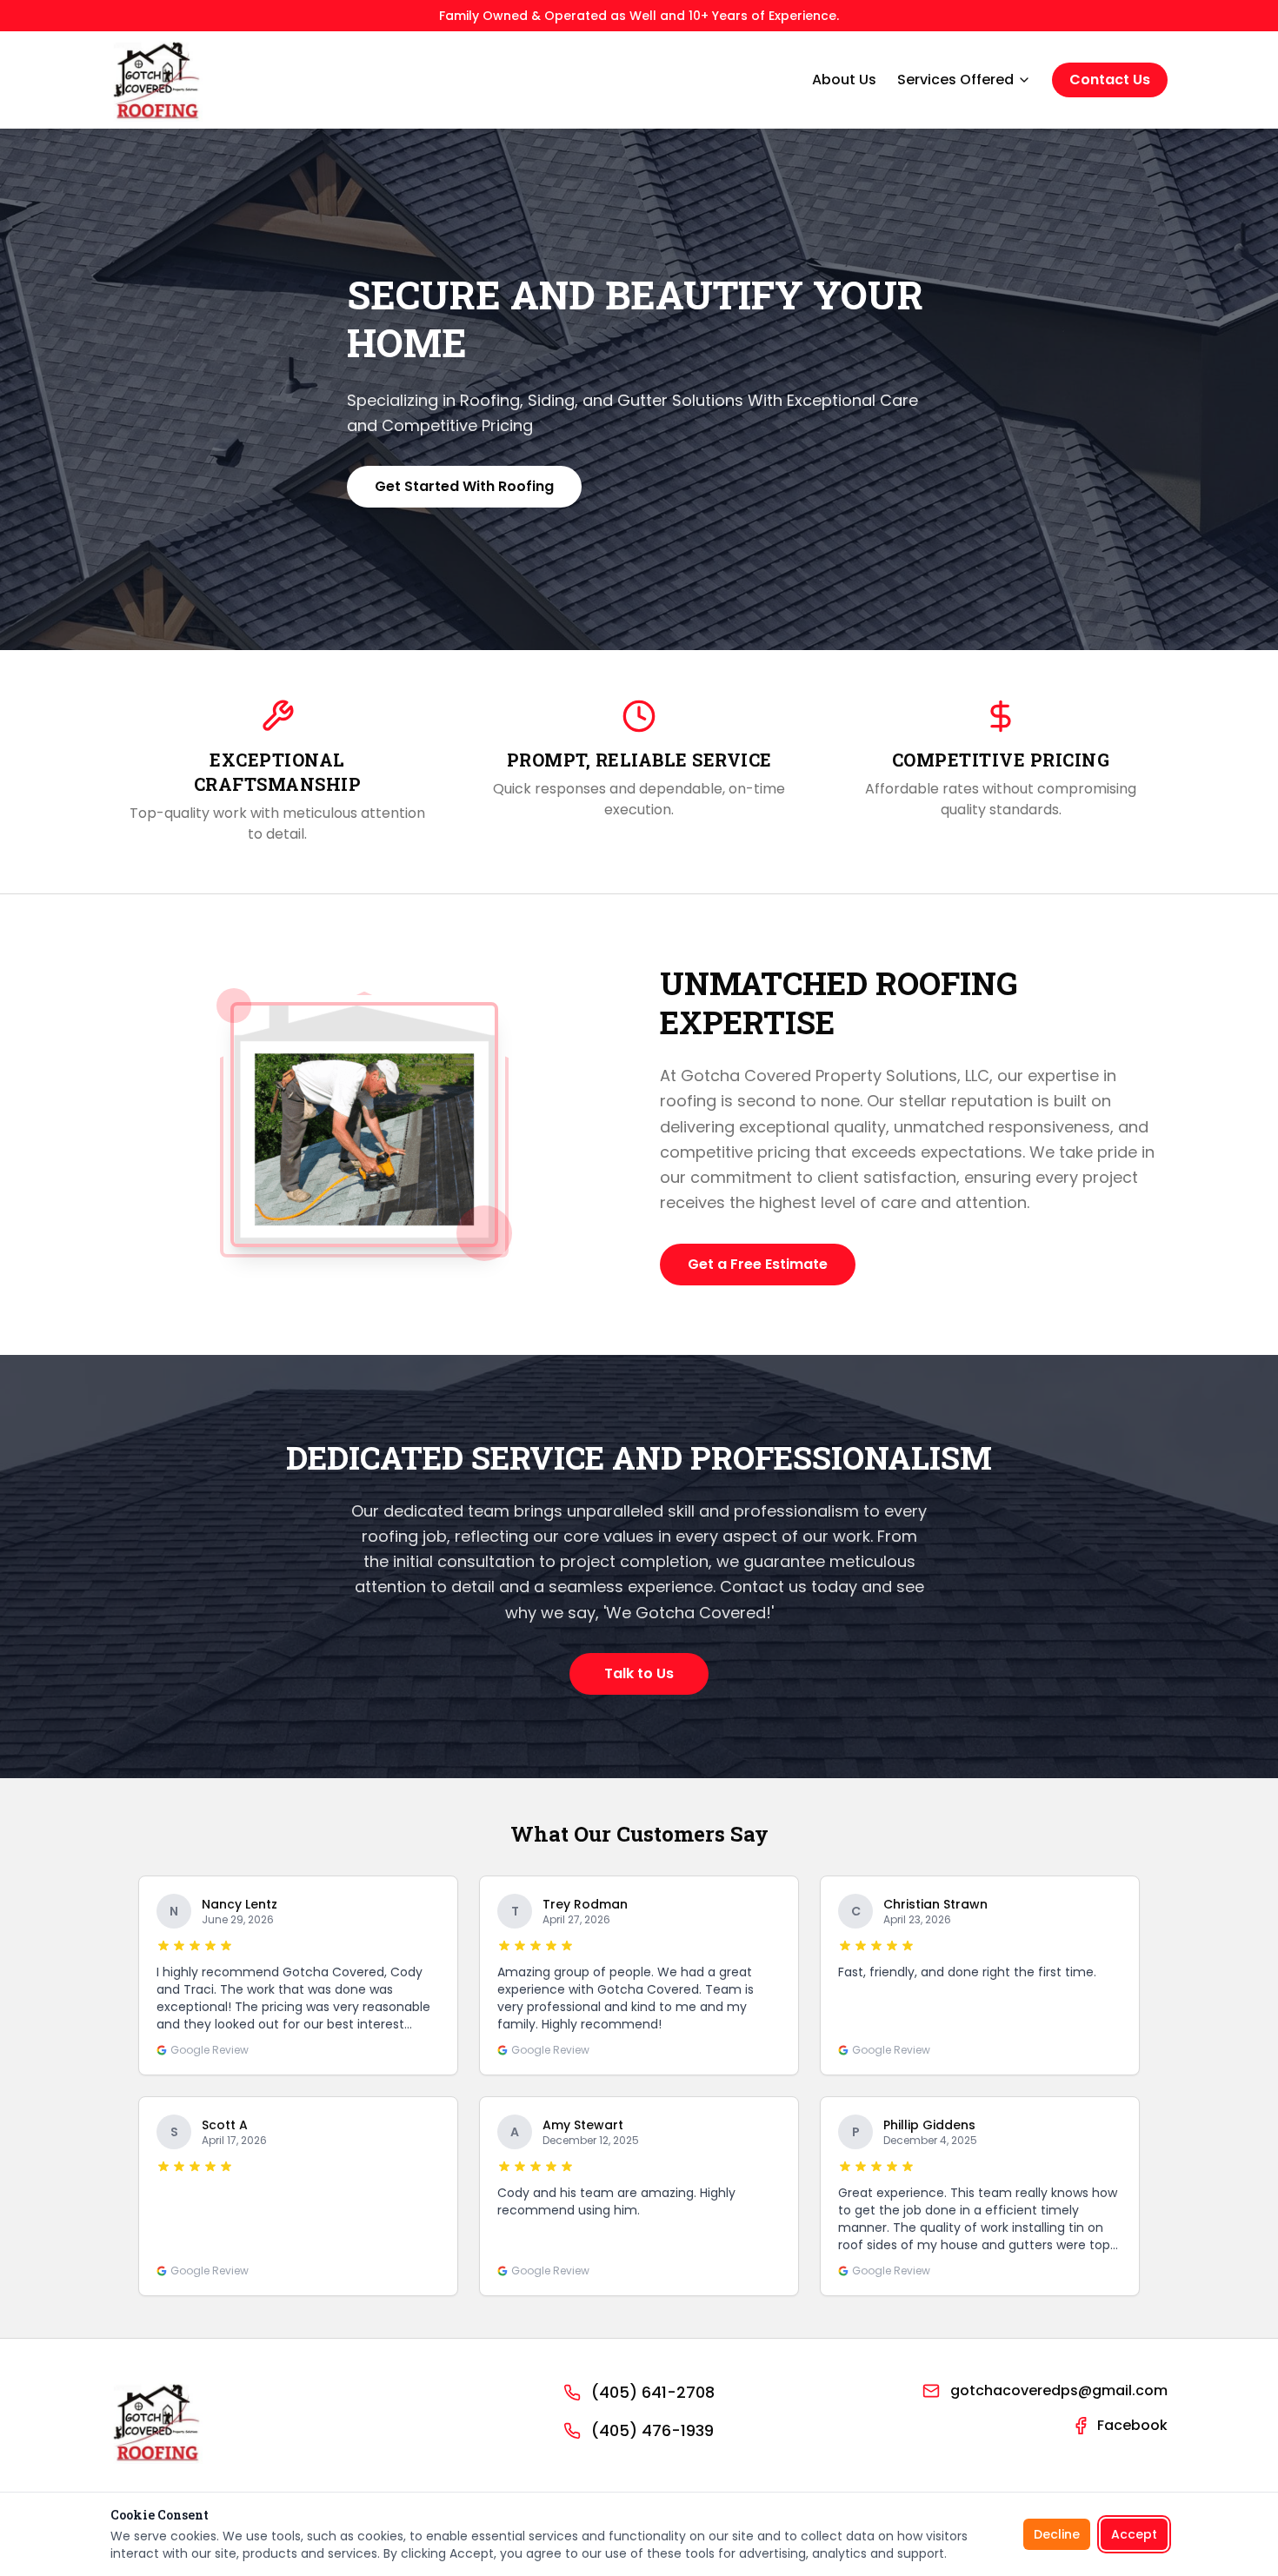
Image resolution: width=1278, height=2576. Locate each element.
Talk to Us (639, 1673)
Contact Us (1110, 80)
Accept (1134, 2534)
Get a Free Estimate (758, 1264)
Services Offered (955, 80)
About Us (844, 80)
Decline (1057, 2534)
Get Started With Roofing (464, 486)
